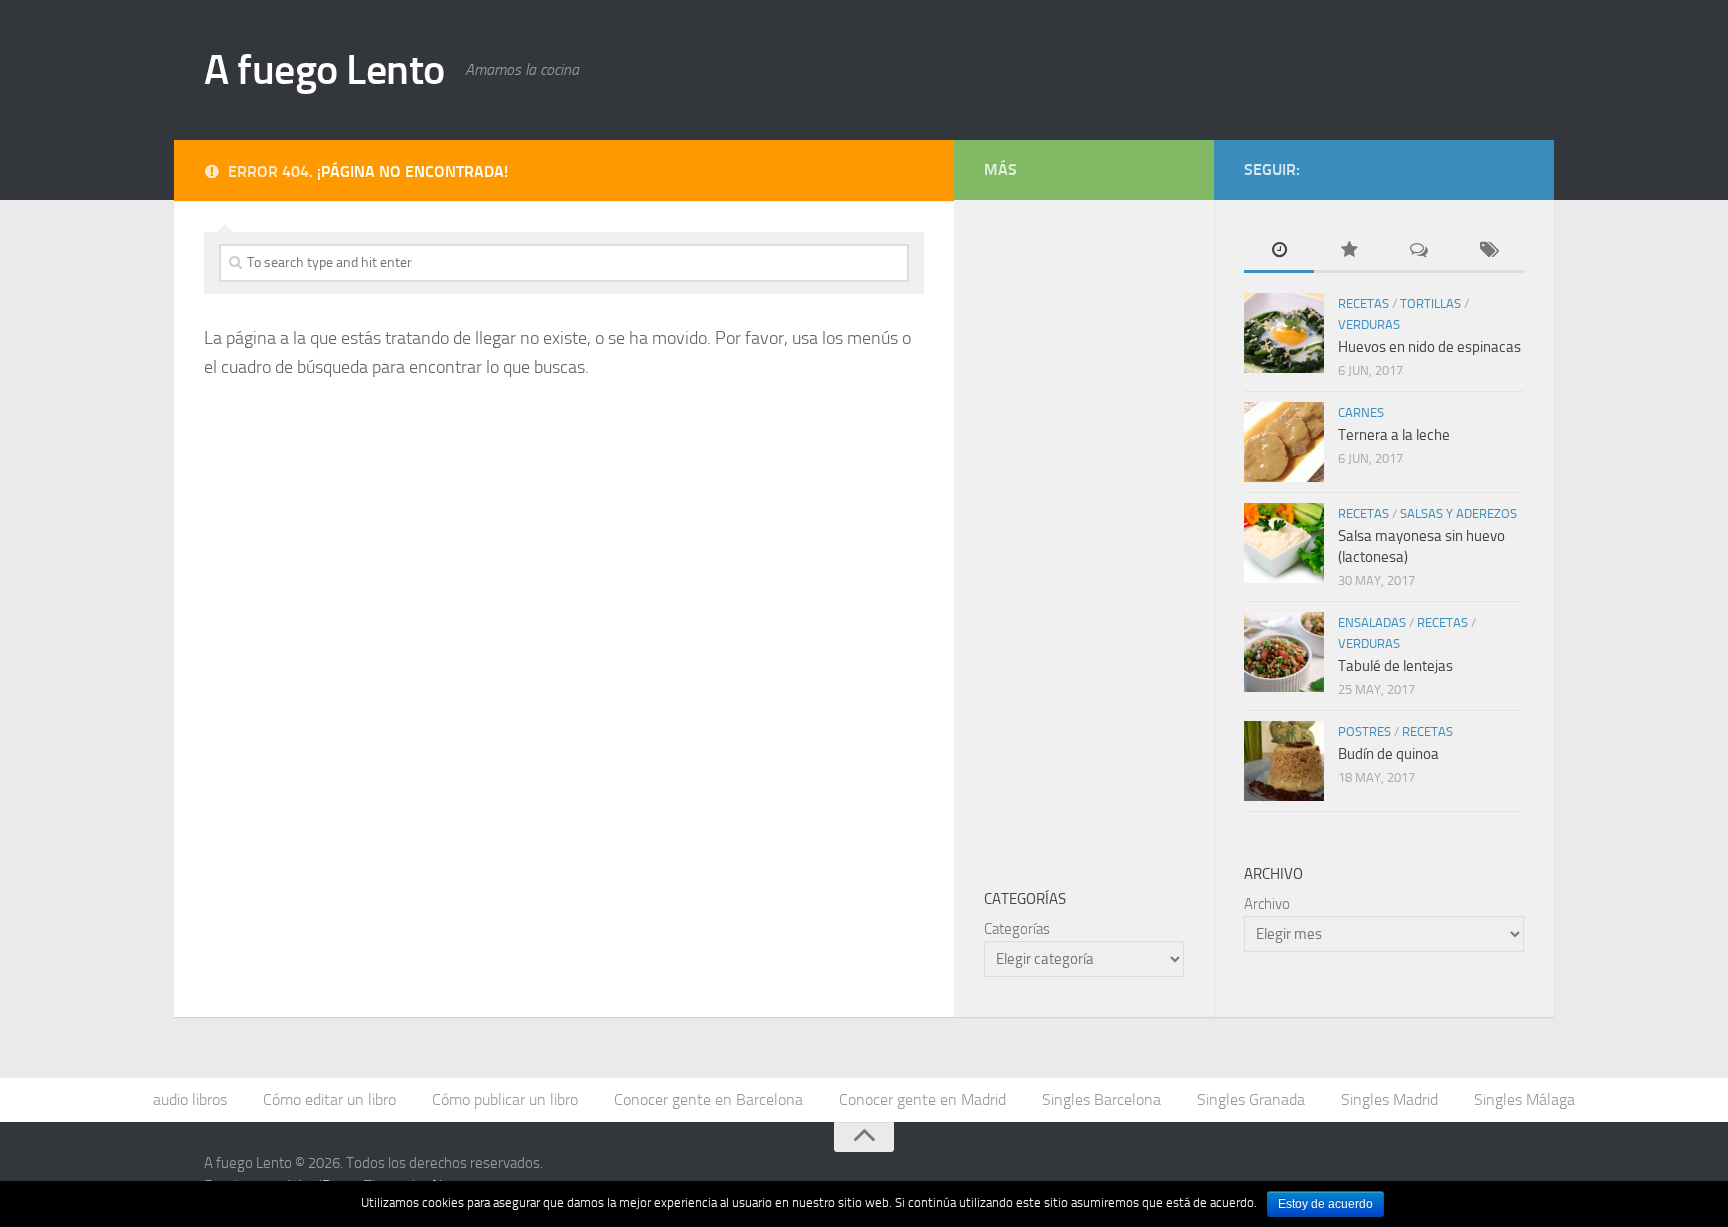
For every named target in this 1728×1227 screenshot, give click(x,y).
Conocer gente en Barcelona (708, 1099)
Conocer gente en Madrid (922, 1099)
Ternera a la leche (1394, 435)
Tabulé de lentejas (1395, 666)
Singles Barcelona (1101, 1099)
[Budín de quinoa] (1284, 761)
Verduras (1369, 324)
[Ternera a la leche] (1284, 442)
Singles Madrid (1389, 1099)
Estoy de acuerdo (1325, 1204)
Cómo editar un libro (329, 1099)
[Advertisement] (1134, 530)
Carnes (1361, 412)
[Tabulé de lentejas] (1284, 652)
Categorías (1017, 929)
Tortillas (1430, 303)
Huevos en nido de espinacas (1429, 347)
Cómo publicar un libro (505, 1099)
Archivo (1267, 904)
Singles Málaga (1524, 1099)
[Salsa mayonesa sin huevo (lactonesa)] (1284, 543)
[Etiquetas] (1489, 251)
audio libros (190, 1099)
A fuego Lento (324, 70)
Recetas (1363, 303)
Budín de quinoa (1388, 754)
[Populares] (1349, 251)
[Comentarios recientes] (1419, 251)
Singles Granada (1251, 1099)
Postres (1364, 731)
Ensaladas (1372, 622)
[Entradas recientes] (1279, 251)
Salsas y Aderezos (1458, 513)
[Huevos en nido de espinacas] (1284, 333)
